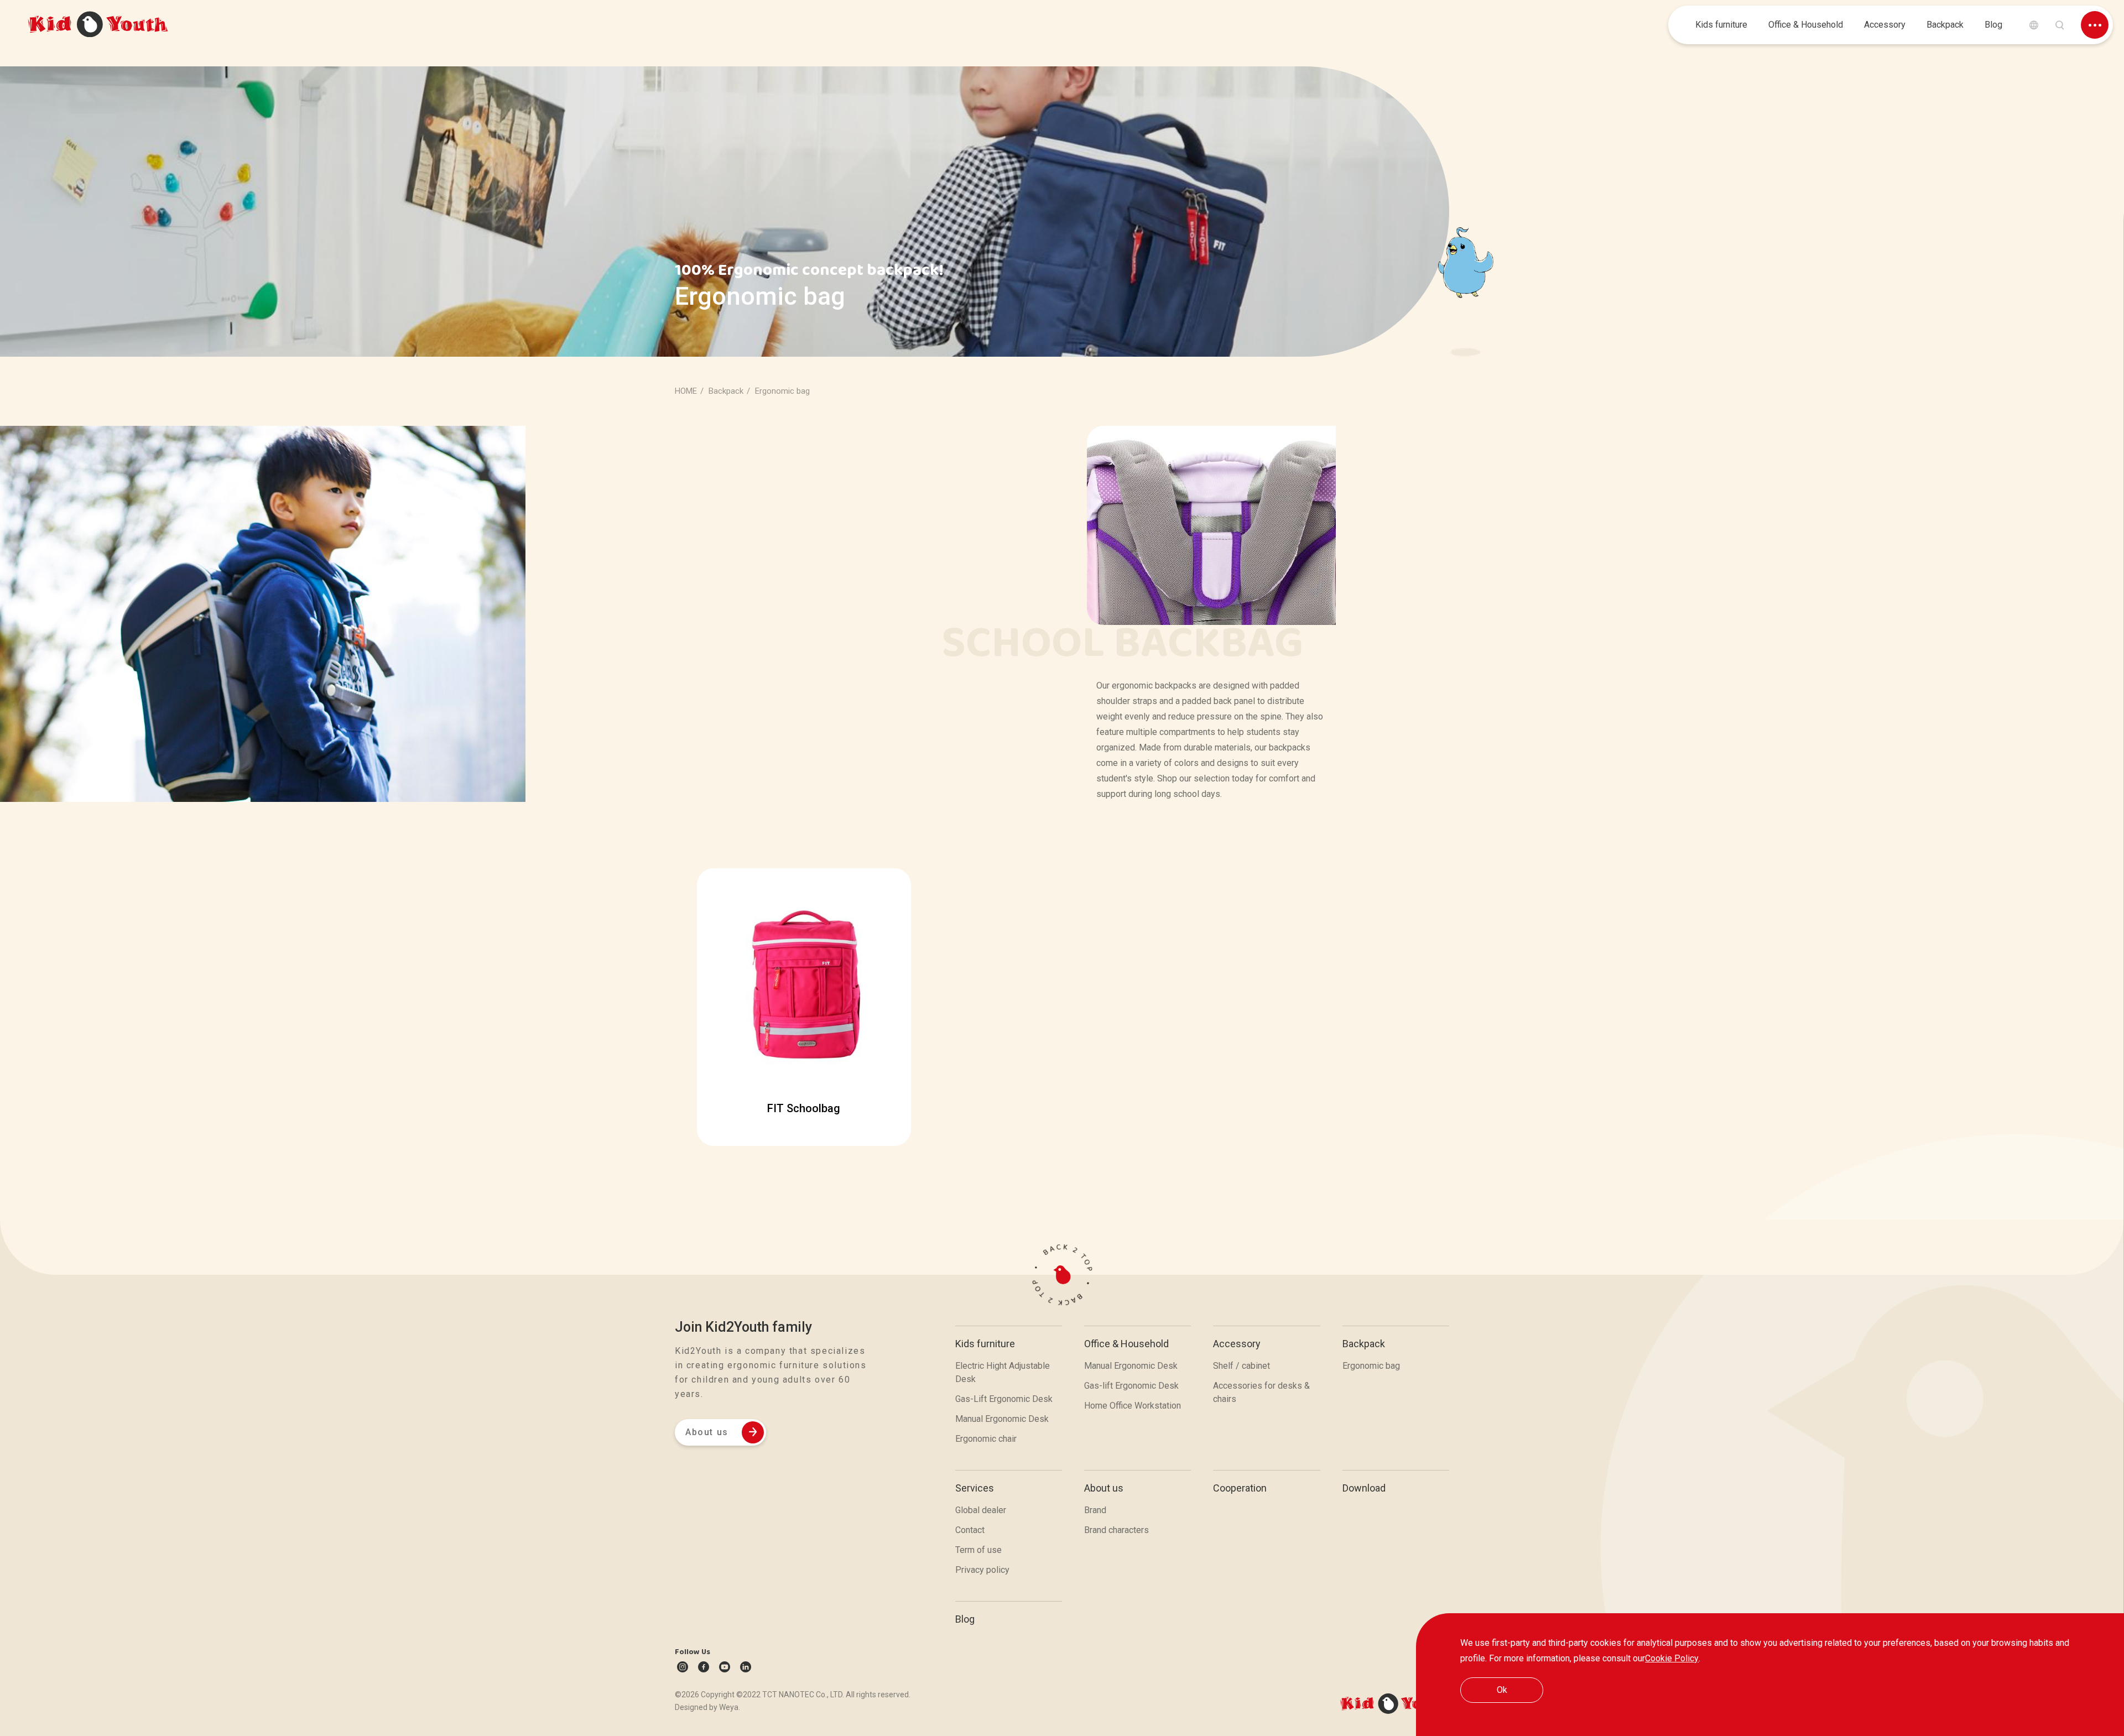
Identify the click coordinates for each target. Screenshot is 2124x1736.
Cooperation (1240, 1488)
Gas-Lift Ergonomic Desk (1004, 1399)
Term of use (978, 1550)
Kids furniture (985, 1344)
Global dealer (981, 1510)
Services (975, 1488)
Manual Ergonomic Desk (1002, 1419)
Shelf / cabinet (1241, 1366)
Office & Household (1126, 1344)
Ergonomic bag (1371, 1366)
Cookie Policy (1672, 1658)
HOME (686, 391)
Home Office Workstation (1133, 1406)
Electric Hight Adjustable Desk (1003, 1372)
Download (1364, 1488)
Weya (729, 1707)
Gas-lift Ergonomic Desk (1131, 1386)
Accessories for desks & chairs (1261, 1392)
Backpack (1364, 1344)
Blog (965, 1619)
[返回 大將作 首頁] (98, 25)
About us (1104, 1488)
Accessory (1237, 1344)
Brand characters (1116, 1530)
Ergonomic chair (986, 1439)
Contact (970, 1530)
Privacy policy (982, 1570)
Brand (1095, 1510)
